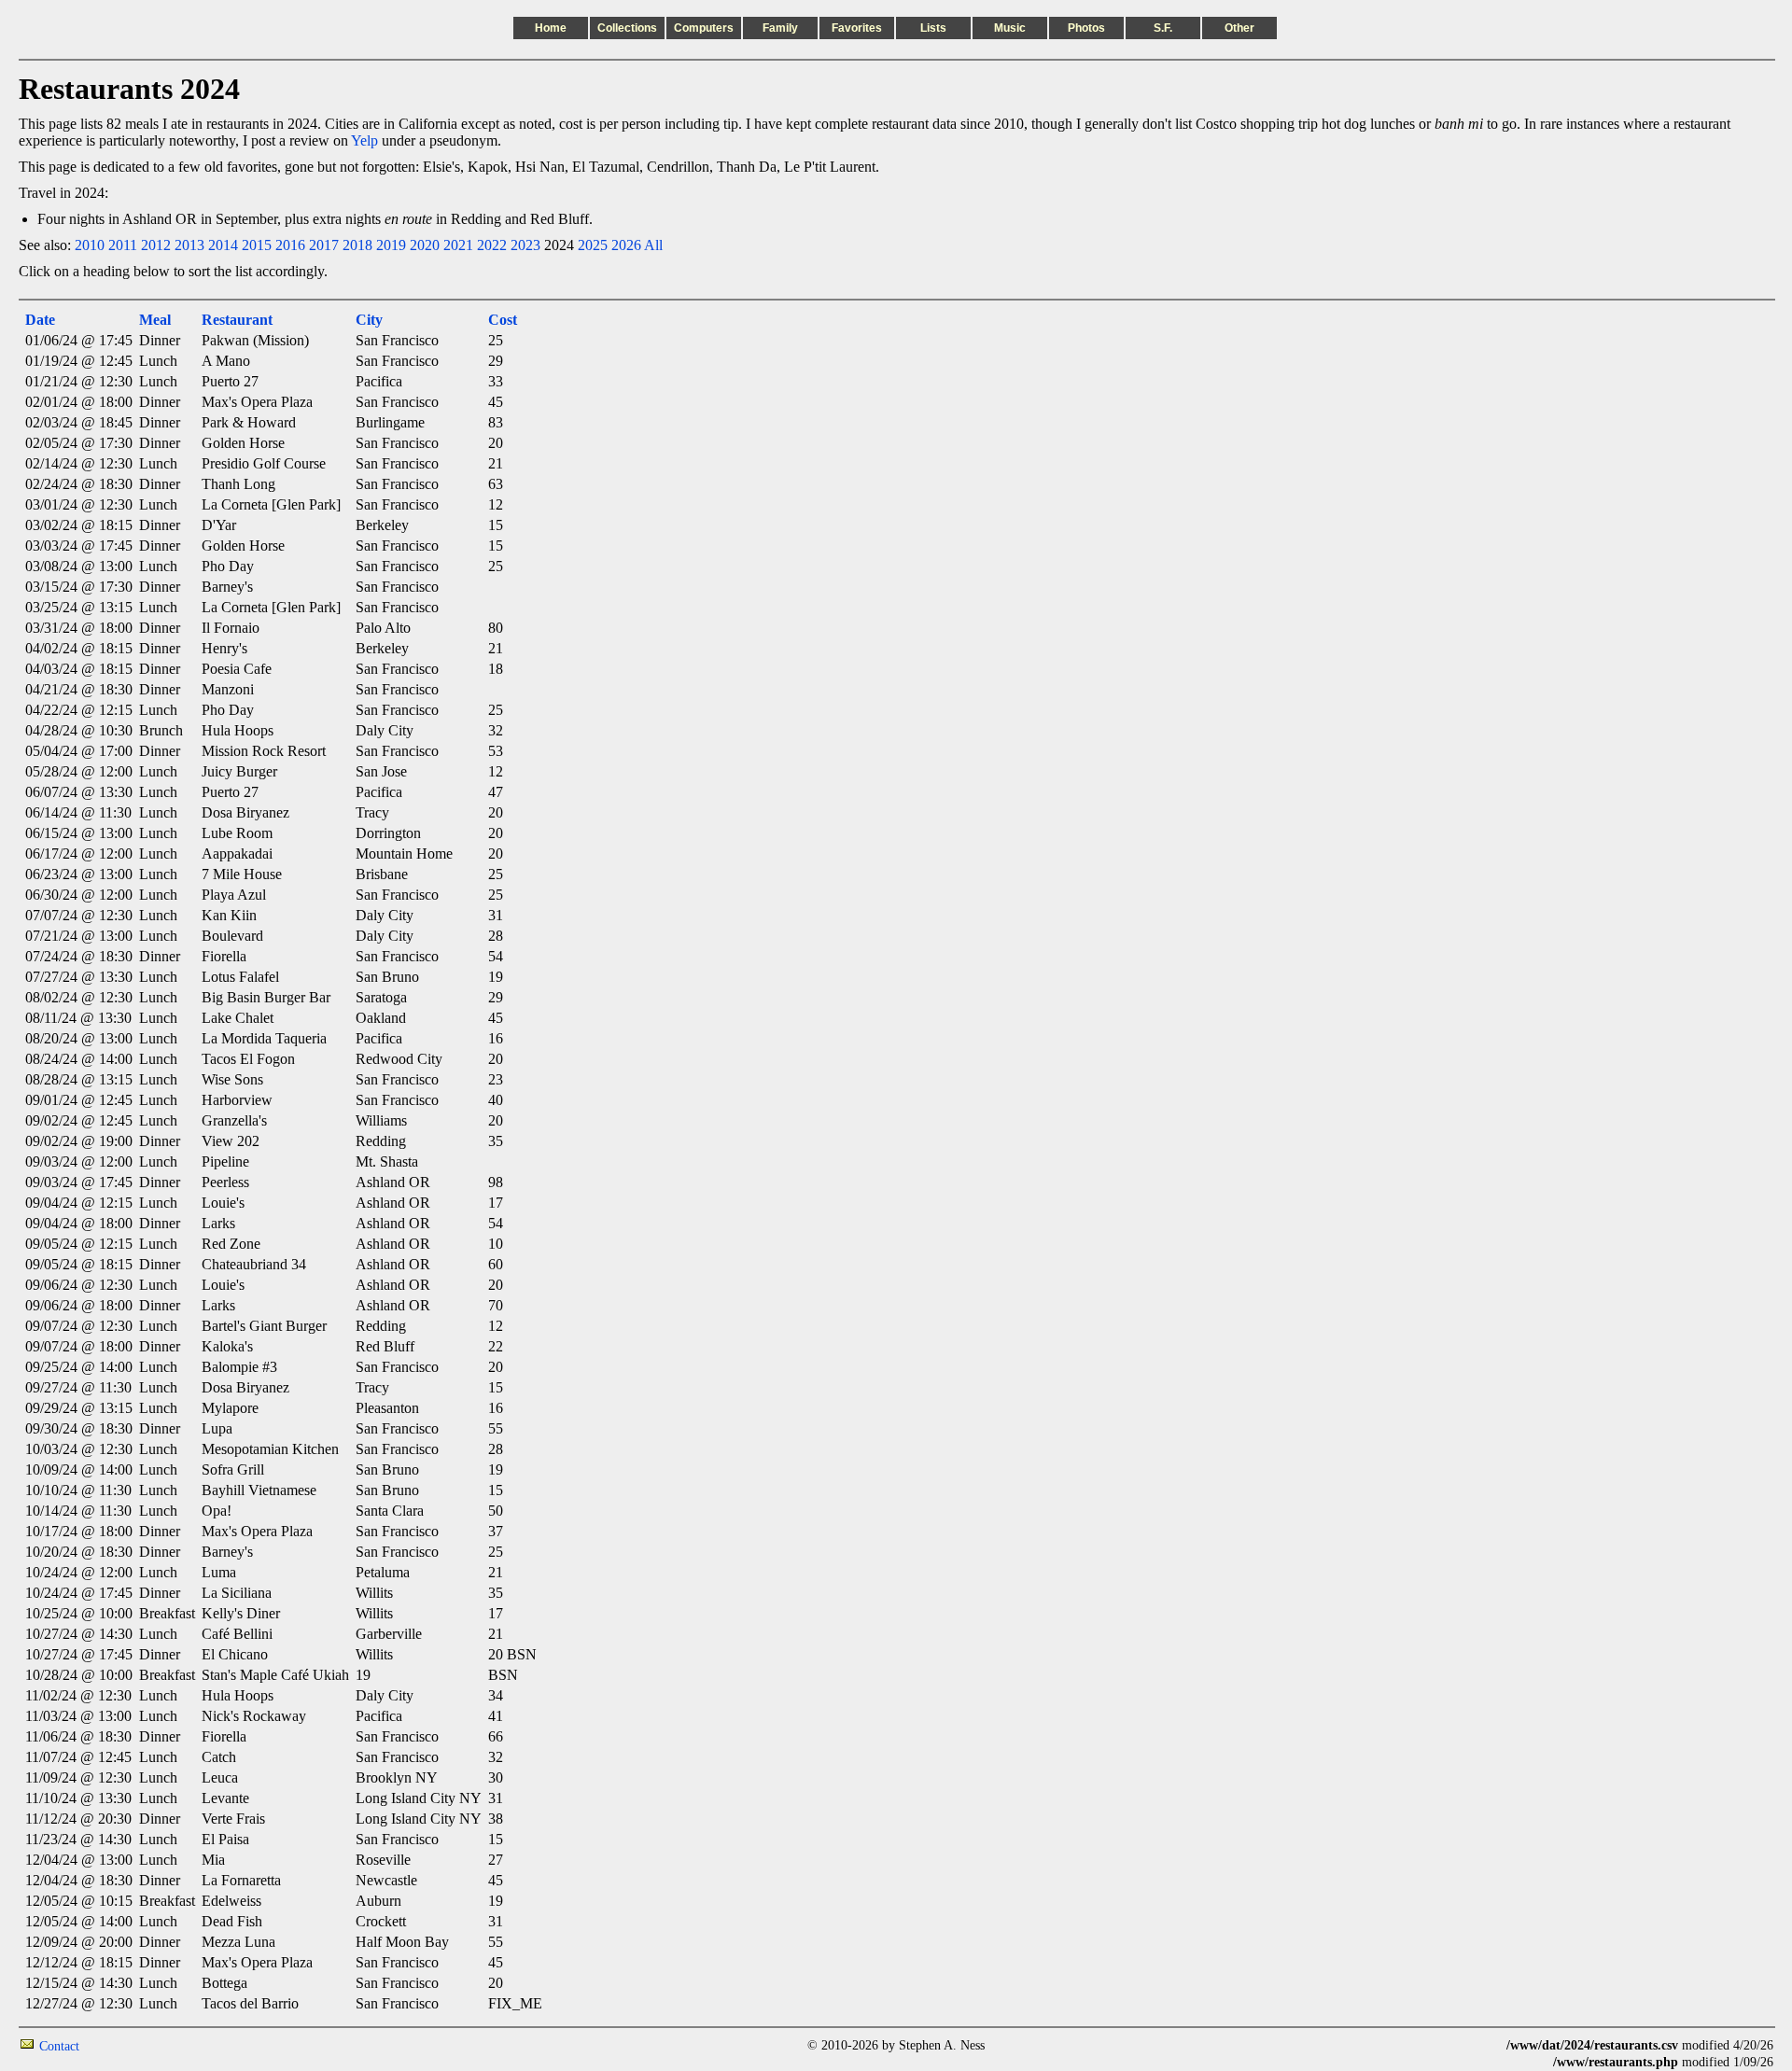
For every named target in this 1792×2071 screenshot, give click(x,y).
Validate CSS (1472, 2045)
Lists (933, 28)
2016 (290, 245)
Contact (59, 2046)
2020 (425, 245)
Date (40, 320)
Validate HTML (121, 2045)
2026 (626, 245)
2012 (156, 245)
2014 (223, 245)
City (369, 320)
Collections (627, 28)
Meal (155, 320)
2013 (189, 245)
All (653, 245)
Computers (704, 28)
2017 (324, 245)
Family (780, 28)
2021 (458, 245)
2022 (492, 245)
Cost (503, 320)
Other (1239, 28)
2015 (257, 245)
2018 (357, 245)
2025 (593, 245)
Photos (1086, 28)
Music (1010, 28)
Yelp (364, 140)
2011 (123, 245)
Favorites (857, 28)
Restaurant (237, 320)
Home (551, 28)
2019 (391, 245)
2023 (525, 245)
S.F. (1163, 28)
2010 (90, 245)
